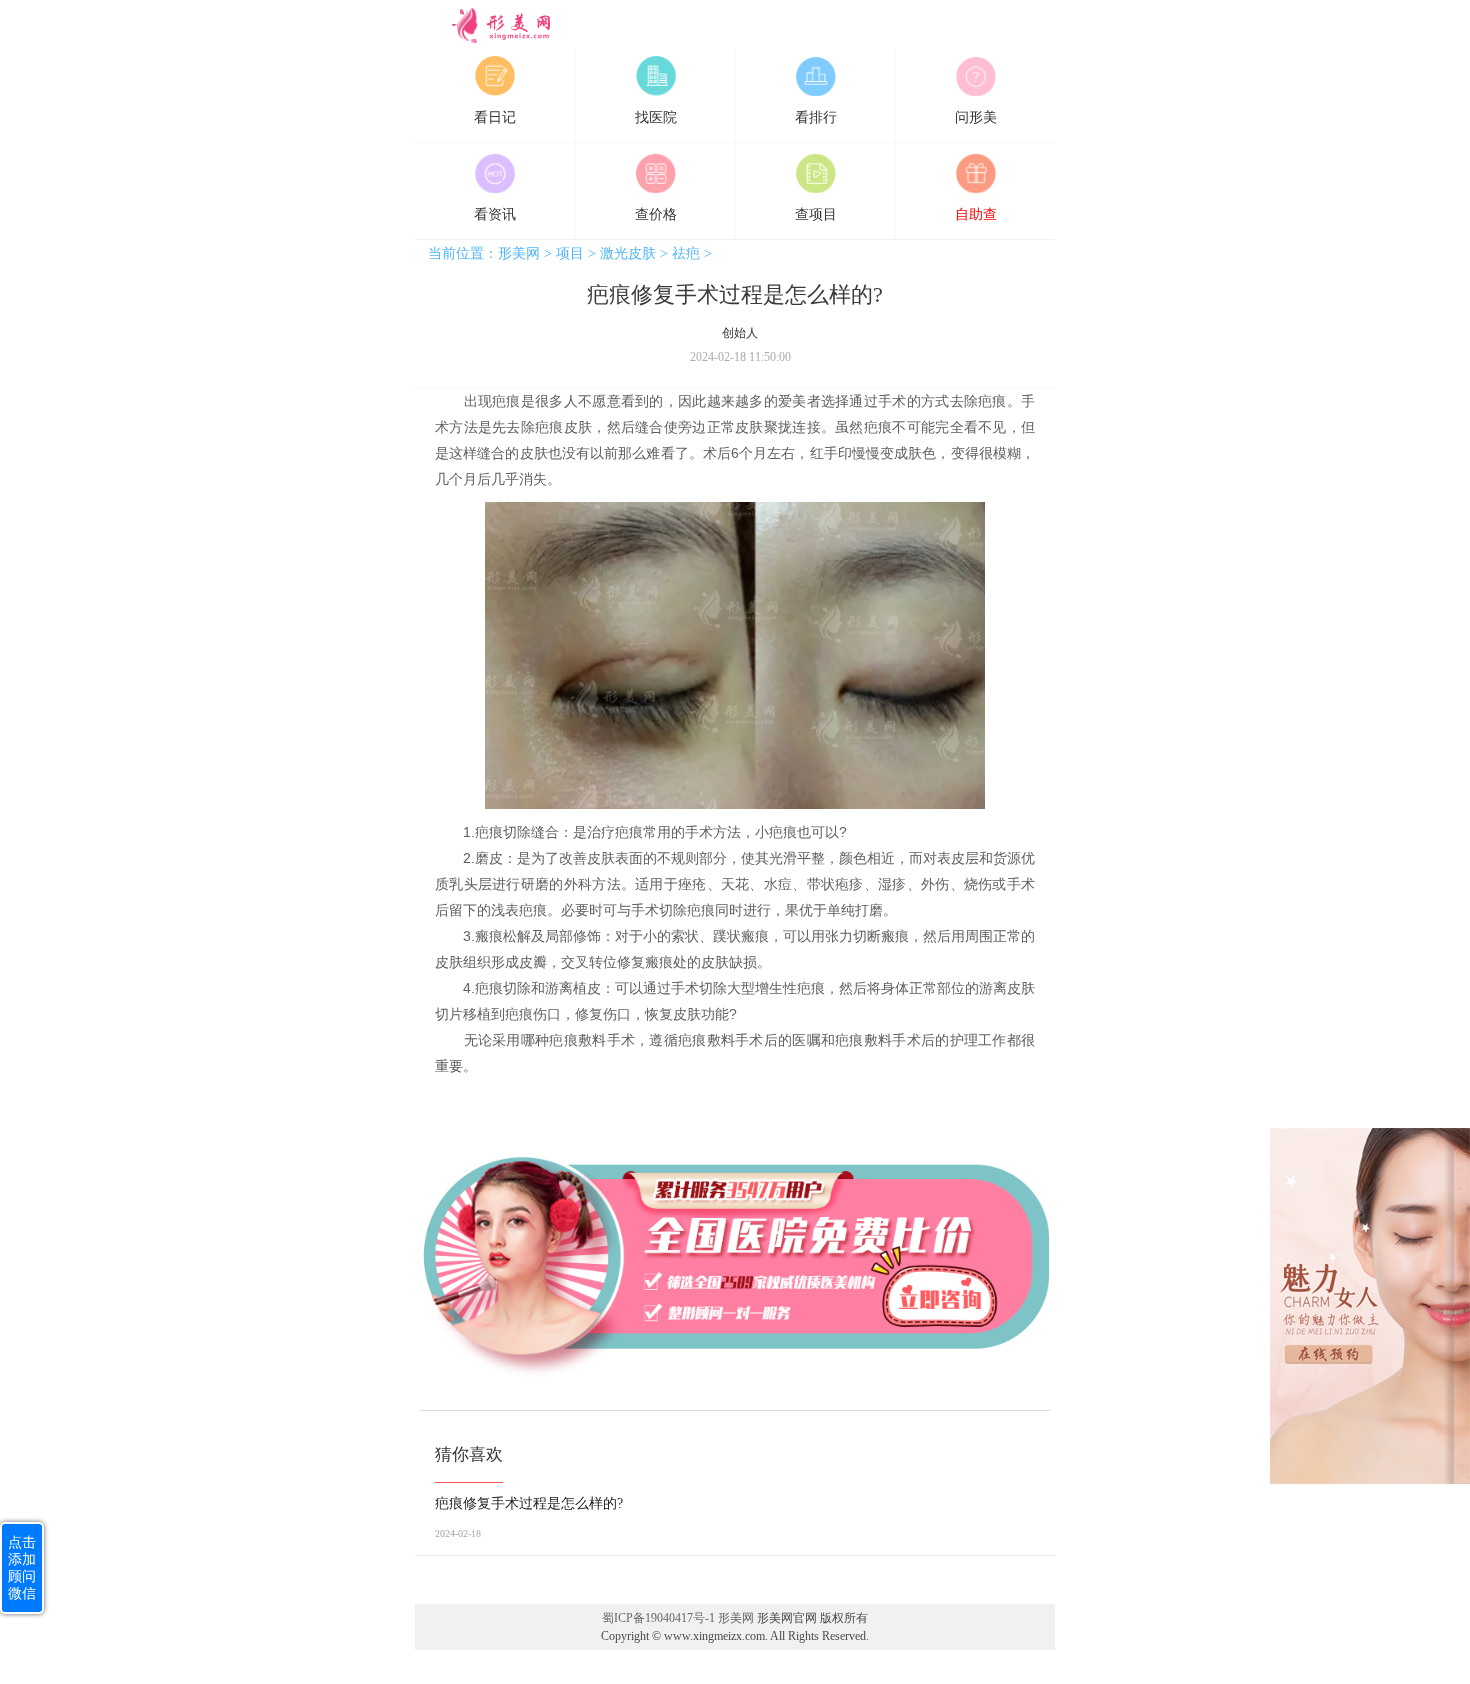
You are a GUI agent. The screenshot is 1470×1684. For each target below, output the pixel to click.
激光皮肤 (628, 253)
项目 (570, 253)
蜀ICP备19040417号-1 (658, 1618)
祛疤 (686, 253)
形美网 (480, 37)
